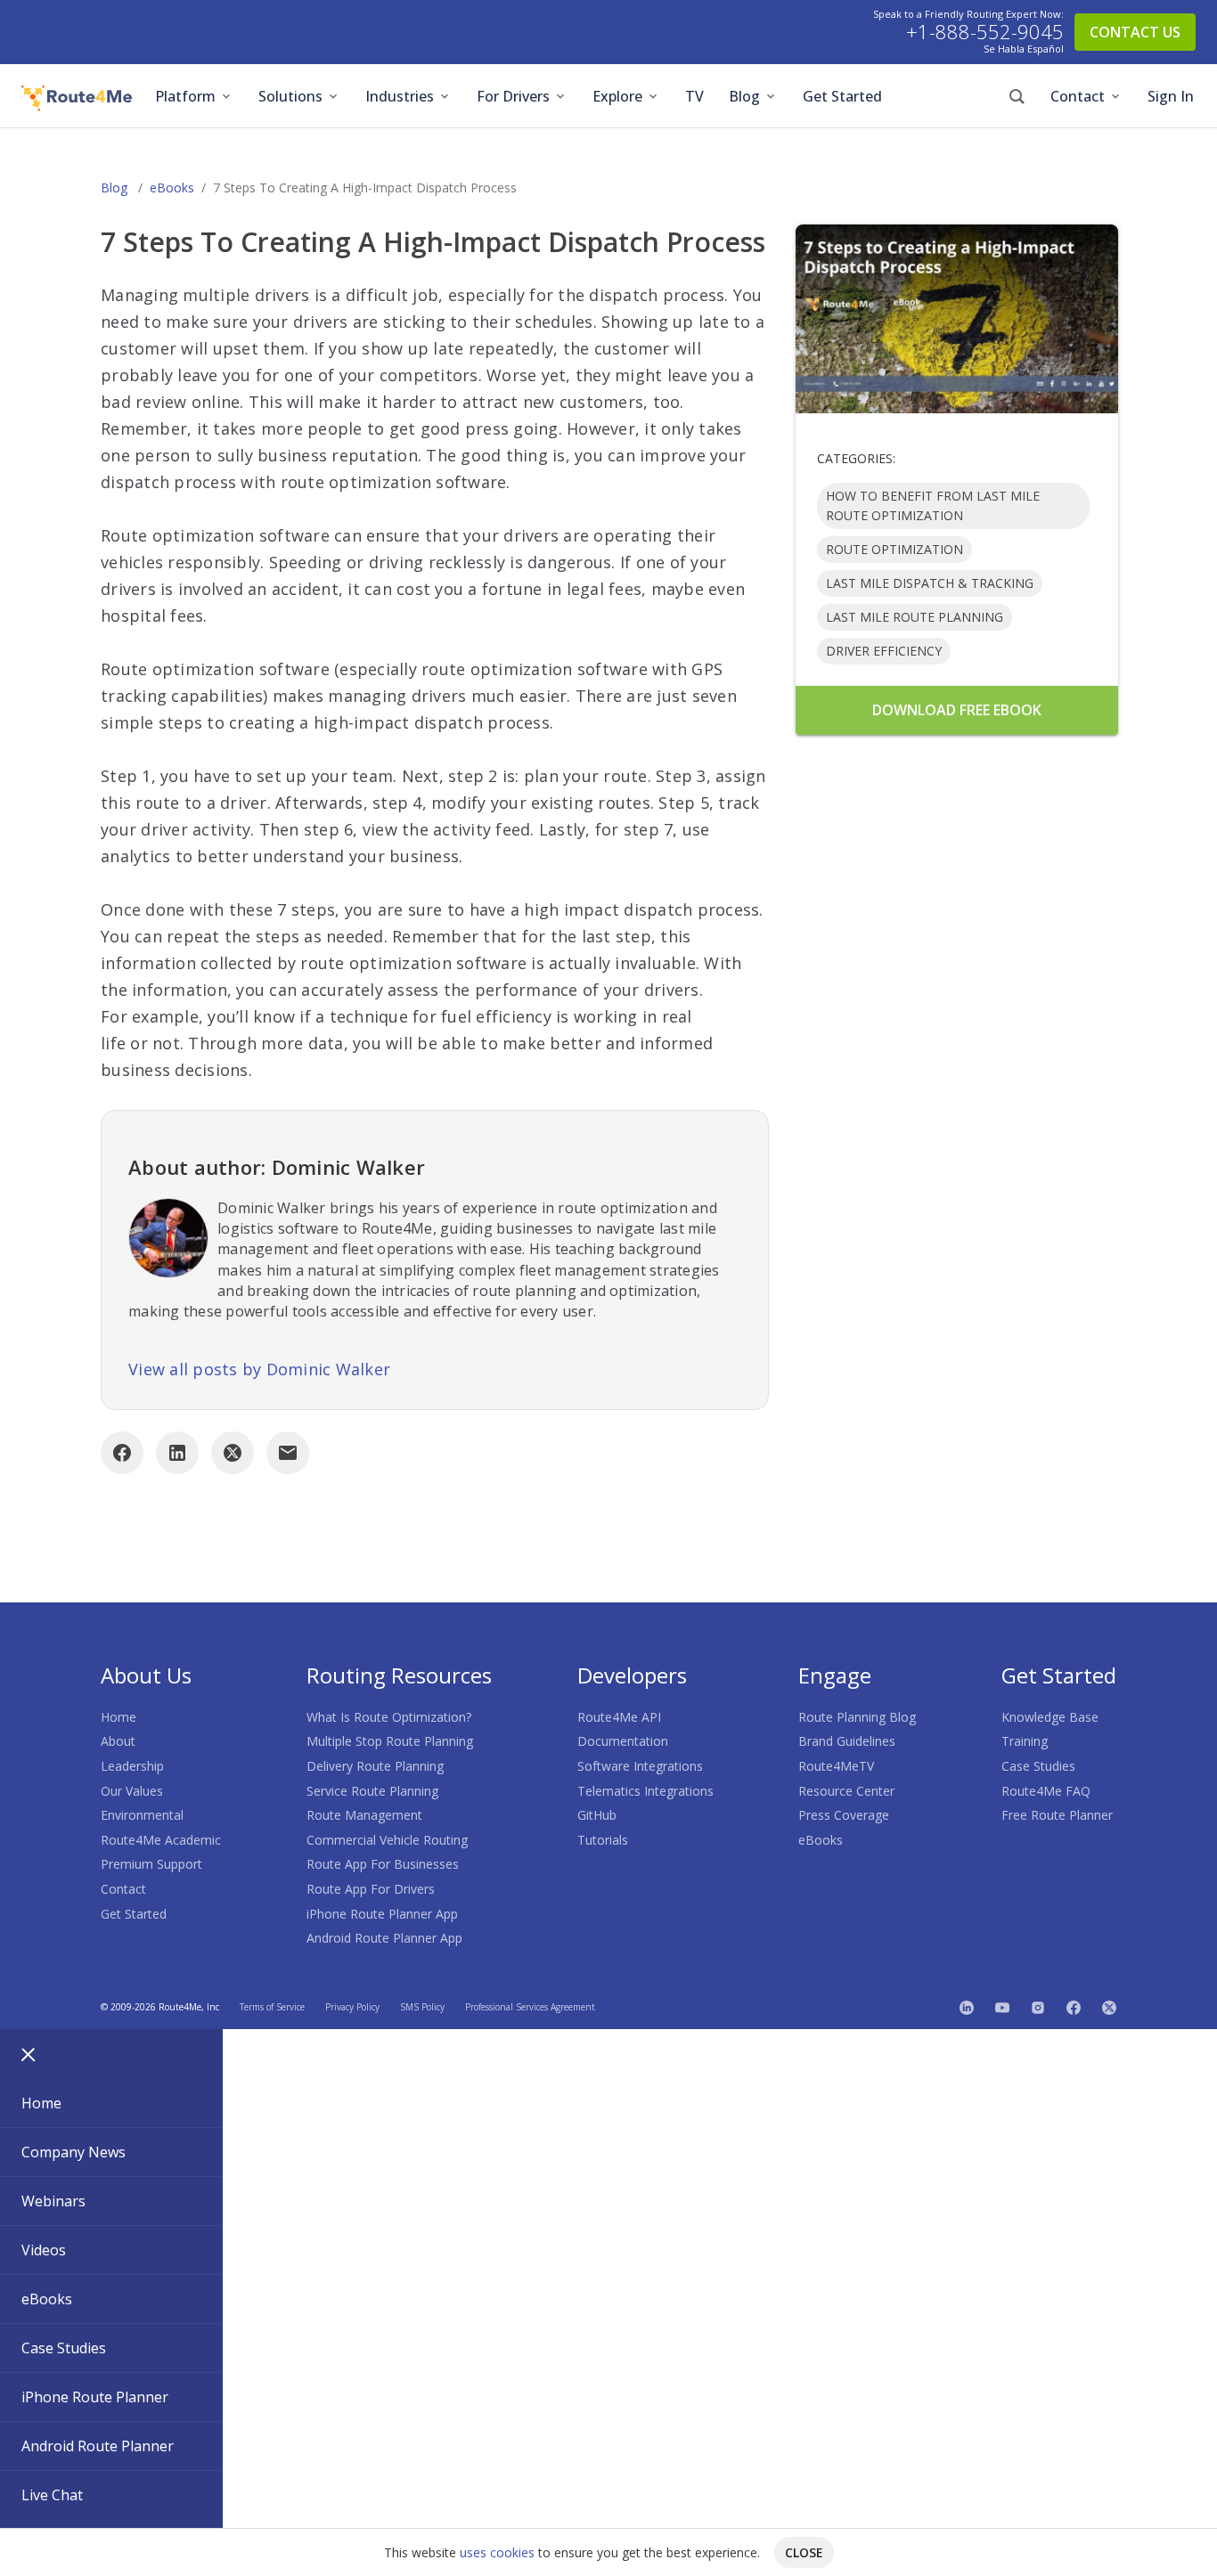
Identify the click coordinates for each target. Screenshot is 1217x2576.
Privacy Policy (352, 2007)
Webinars (53, 2201)
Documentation (623, 1741)
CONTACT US (1135, 32)
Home (118, 1717)
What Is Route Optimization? (389, 1717)
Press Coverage (844, 1815)
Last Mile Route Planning (915, 617)
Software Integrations (640, 1766)
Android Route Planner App (384, 1938)
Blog (744, 96)
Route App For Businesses (383, 1864)
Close (804, 2552)
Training (1025, 1741)
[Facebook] (122, 1453)
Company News (74, 2152)
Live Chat (52, 2495)
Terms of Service (272, 2007)
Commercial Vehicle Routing (387, 1840)
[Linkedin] (967, 2007)
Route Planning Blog (857, 1717)
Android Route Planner (98, 2446)
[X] (233, 1453)
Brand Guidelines (847, 1741)
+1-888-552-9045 (985, 32)
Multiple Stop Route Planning (390, 1741)
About (118, 1741)
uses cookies (497, 2552)
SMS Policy (422, 2007)
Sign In (1171, 96)
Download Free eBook (957, 710)
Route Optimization (894, 549)
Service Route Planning (372, 1791)
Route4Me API (619, 1717)
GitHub (597, 1815)
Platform (185, 96)
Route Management (364, 1815)
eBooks (172, 187)
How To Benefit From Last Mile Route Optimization (933, 505)
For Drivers (513, 96)
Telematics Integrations (645, 1791)
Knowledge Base (1050, 1717)
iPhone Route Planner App (382, 1914)
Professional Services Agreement (530, 2007)
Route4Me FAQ (1046, 1791)
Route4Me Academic (161, 1840)
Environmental (142, 1815)
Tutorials (603, 1840)
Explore (617, 96)
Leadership (132, 1766)
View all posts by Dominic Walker (259, 1369)
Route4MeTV (836, 1766)
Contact (1078, 96)
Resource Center (846, 1791)
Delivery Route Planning (375, 1766)
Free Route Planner (1057, 1815)
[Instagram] (1038, 2007)
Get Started (842, 96)
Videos (44, 2250)
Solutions (290, 96)
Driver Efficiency (884, 651)
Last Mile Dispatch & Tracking (930, 583)
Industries (400, 96)
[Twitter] (1109, 2007)
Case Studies (1038, 1766)
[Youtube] (1002, 2007)
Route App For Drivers (371, 1889)
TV (694, 96)
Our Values (132, 1791)
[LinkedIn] (177, 1453)
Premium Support (151, 1864)
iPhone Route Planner (95, 2397)
